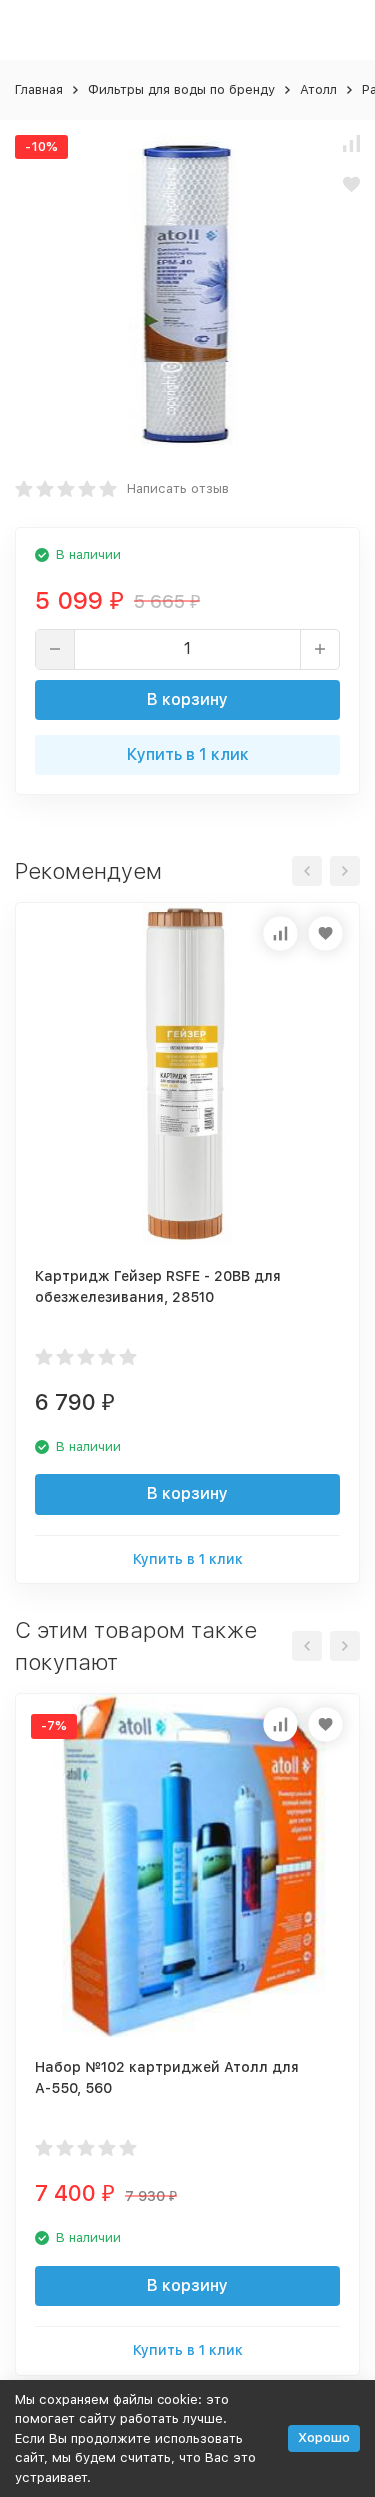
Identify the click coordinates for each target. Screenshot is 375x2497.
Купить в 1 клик (188, 754)
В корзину (187, 699)
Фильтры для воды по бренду (181, 89)
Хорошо (324, 2437)
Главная (39, 89)
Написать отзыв (178, 488)
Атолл (318, 89)
